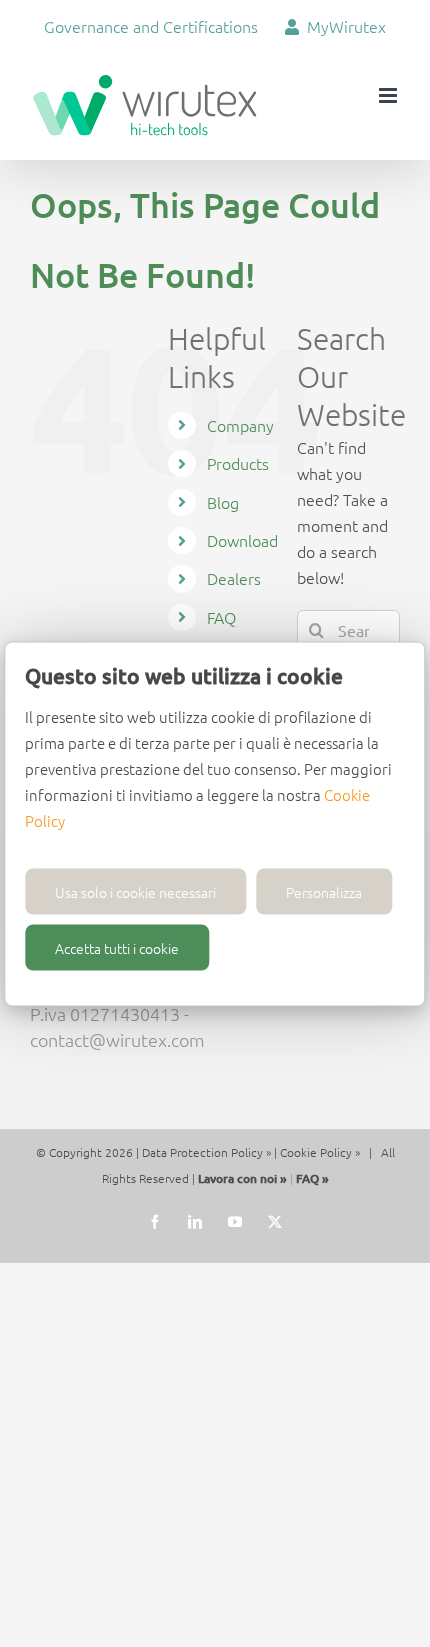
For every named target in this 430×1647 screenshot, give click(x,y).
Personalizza (324, 891)
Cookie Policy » (320, 1152)
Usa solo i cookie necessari (135, 891)
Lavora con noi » (242, 1178)
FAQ (221, 617)
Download (242, 540)
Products (238, 463)
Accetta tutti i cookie (117, 947)
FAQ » (312, 1178)
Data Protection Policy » (206, 1152)
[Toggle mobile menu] (389, 95)
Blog (223, 502)
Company (240, 425)
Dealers (234, 578)
